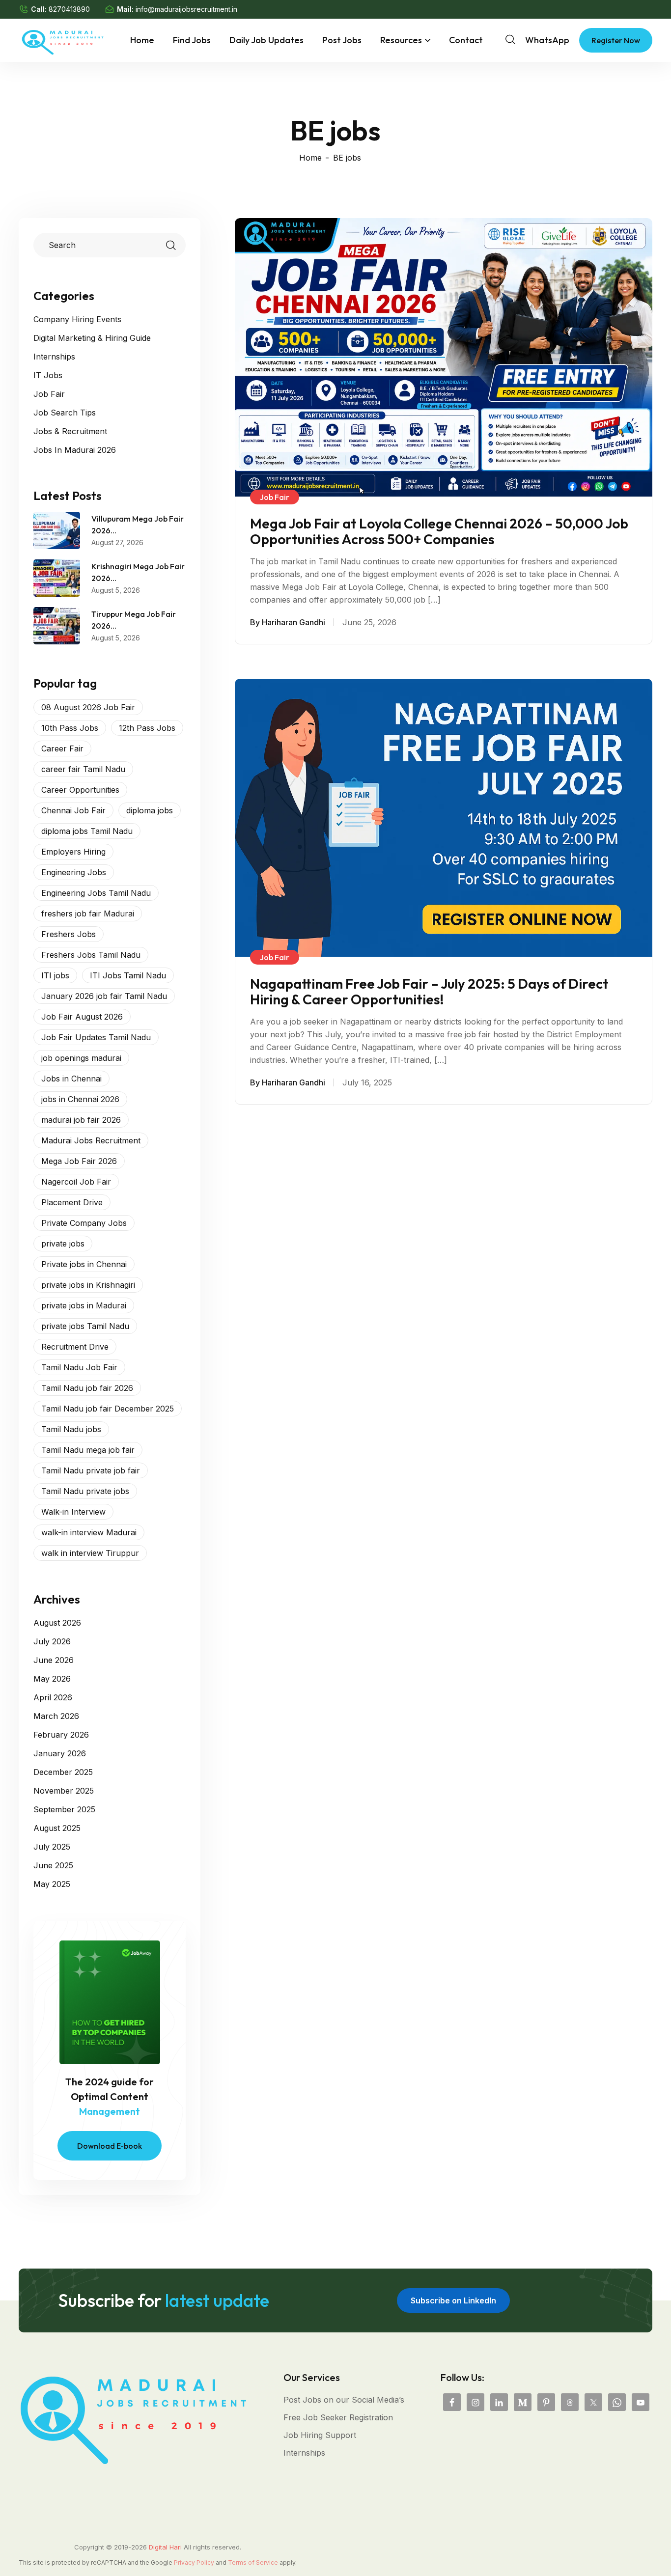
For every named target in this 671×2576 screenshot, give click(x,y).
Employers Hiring (73, 852)
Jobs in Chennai (71, 1079)
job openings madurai (81, 1058)
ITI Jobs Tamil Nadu (128, 975)
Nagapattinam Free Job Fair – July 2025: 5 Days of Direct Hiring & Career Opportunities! (429, 992)
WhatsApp (547, 40)
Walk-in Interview (73, 1512)
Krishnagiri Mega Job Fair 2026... (138, 572)
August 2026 (57, 1623)
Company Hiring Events (77, 319)
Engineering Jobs (74, 872)
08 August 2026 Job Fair (88, 707)
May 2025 (52, 1884)
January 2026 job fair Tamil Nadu (104, 996)
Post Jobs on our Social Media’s (344, 2400)
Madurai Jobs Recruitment (91, 1140)
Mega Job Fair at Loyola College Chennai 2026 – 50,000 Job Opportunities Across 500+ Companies (439, 531)
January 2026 (60, 1753)
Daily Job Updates (266, 40)
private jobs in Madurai (84, 1305)
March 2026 (56, 1716)
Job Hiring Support (320, 2435)
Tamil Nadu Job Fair (79, 1367)
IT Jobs (48, 375)
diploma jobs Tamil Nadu (87, 831)
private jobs (63, 1244)
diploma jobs (150, 810)
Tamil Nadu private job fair (91, 1470)
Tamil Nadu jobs (71, 1429)
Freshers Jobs (69, 934)
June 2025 (53, 1865)
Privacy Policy (194, 2562)
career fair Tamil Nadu (83, 769)
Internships (54, 357)
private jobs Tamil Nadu (85, 1326)
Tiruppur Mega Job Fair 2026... (134, 620)
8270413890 (69, 9)
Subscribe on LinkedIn (453, 2300)
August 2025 (57, 1828)
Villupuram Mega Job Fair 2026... (138, 525)
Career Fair (62, 748)
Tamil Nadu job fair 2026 (87, 1388)
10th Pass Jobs (70, 728)
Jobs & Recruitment (70, 431)
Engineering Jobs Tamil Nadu (96, 893)
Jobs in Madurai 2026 (75, 450)
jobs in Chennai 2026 (80, 1099)
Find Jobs (192, 40)
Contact (466, 40)
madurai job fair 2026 (81, 1120)
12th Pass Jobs (147, 728)
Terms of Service (253, 2562)
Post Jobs (342, 40)
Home (142, 40)
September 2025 (64, 1809)
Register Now (616, 40)
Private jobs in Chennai (84, 1264)
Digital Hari (165, 2547)
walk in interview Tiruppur (90, 1553)
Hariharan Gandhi (294, 622)
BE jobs (347, 158)
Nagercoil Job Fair (76, 1182)
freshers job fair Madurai (88, 914)
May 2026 (52, 1679)
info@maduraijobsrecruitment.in (186, 9)
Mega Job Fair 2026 (79, 1161)
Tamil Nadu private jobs (85, 1491)
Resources (401, 40)
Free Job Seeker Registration (338, 2417)
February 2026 (61, 1735)
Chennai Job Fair (73, 810)
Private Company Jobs (84, 1223)
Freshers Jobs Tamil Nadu (91, 955)
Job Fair (49, 394)
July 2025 (52, 1847)
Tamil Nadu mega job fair (88, 1450)
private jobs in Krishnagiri (88, 1285)
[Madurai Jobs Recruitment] (63, 39)
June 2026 (54, 1660)
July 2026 (52, 1641)
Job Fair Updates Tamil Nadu (96, 1037)
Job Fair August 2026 (82, 1017)
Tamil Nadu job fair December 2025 (108, 1409)
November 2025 (64, 1791)
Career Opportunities (80, 790)
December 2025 (63, 1772)
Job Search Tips (65, 413)
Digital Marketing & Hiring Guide (92, 338)
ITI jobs (55, 975)
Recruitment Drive (75, 1347)
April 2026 (53, 1697)
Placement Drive (72, 1202)
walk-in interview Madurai (89, 1532)
